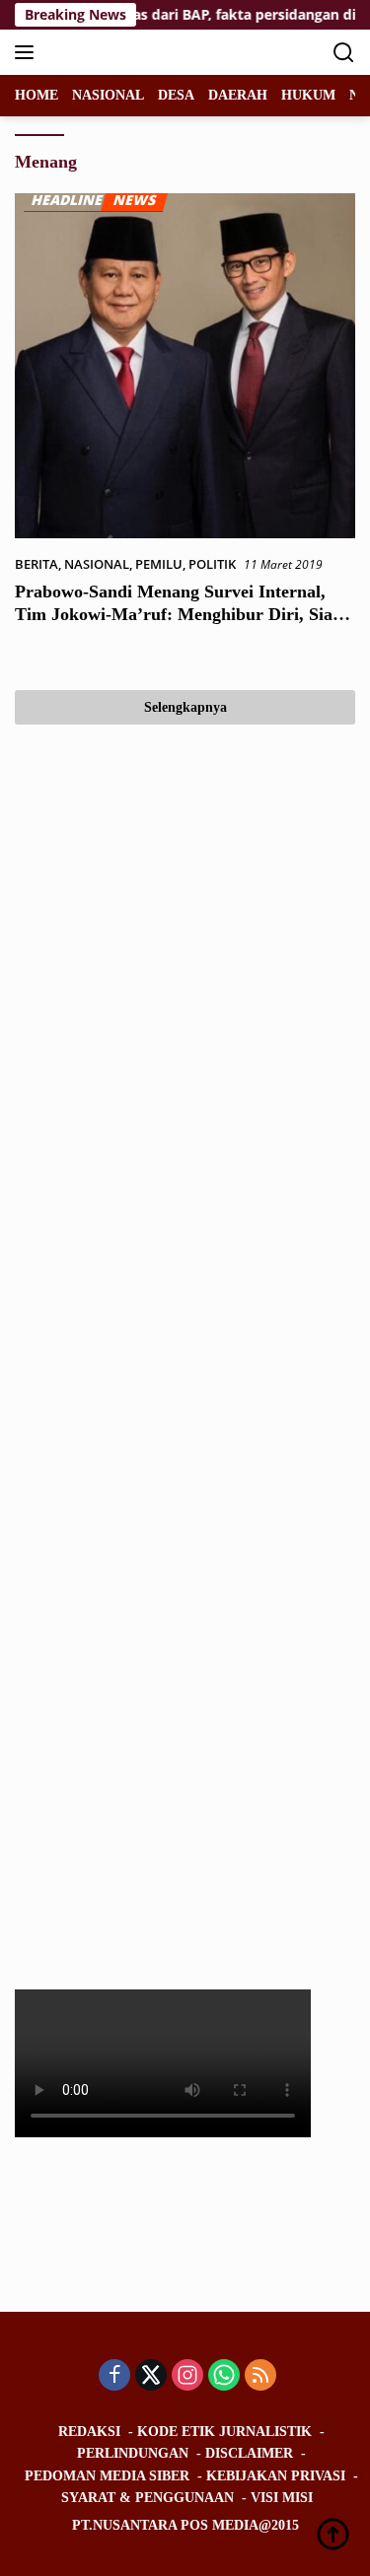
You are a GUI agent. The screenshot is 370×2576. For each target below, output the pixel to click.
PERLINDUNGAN (133, 2453)
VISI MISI (282, 2498)
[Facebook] (114, 2376)
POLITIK (212, 564)
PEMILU (159, 564)
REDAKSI (89, 2432)
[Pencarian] (344, 53)
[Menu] (28, 52)
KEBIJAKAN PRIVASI (276, 2476)
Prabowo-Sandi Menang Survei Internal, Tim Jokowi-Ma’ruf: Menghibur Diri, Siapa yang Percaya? (183, 615)
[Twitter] (151, 2376)
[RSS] (260, 2376)
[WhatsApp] (224, 2376)
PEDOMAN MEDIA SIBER (107, 2476)
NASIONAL (97, 564)
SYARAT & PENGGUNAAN (148, 2498)
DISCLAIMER (249, 2453)
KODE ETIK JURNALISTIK (224, 2432)
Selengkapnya (185, 707)
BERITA (37, 564)
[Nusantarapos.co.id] (148, 52)
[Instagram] (187, 2376)
